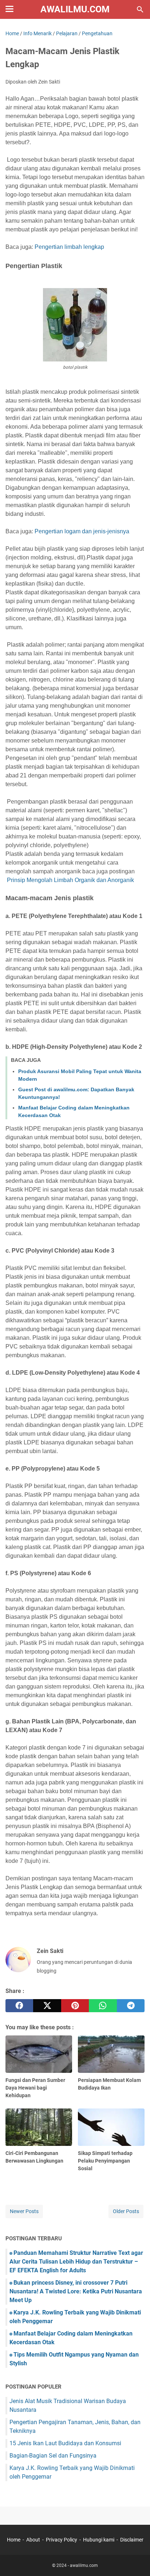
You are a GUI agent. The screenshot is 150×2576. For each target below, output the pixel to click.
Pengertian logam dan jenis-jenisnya (81, 531)
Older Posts (126, 2211)
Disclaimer (132, 2540)
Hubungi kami (99, 2540)
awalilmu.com (75, 9)
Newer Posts (24, 2211)
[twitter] (47, 2006)
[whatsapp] (103, 2006)
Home (14, 2540)
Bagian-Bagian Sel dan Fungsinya (53, 2456)
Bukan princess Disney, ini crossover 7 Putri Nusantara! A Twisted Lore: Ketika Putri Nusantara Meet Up (76, 2291)
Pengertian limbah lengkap (69, 247)
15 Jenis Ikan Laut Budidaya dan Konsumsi (65, 2443)
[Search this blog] (140, 9)
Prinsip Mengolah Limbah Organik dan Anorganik (70, 880)
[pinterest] (75, 2006)
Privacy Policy (62, 2540)
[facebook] (19, 2006)
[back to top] (135, 2560)
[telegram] (131, 2006)
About (33, 2540)
